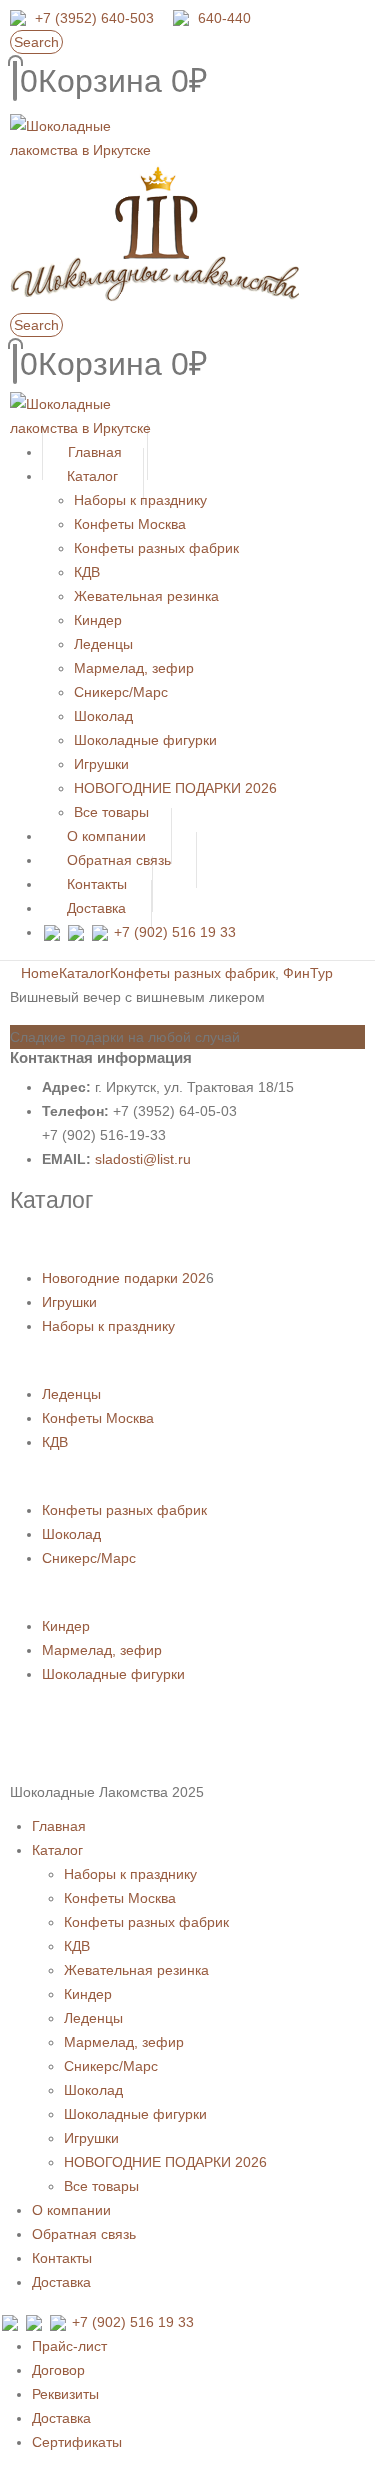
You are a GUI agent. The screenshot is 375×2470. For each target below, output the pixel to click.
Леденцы (103, 644)
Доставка (96, 908)
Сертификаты (77, 2442)
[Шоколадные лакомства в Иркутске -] (85, 415)
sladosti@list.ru (143, 1159)
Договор (58, 2370)
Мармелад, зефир (134, 668)
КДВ (87, 572)
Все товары (101, 2186)
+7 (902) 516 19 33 (175, 932)
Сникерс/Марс (121, 692)
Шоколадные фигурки (145, 740)
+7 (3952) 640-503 (94, 18)
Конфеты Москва (130, 524)
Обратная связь (84, 2234)
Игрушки (101, 764)
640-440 (224, 18)
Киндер (98, 620)
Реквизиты (65, 2394)
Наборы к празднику (140, 500)
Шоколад (103, 716)
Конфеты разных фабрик (156, 548)
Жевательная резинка (146, 596)
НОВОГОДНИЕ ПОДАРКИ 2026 (175, 788)
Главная (59, 1826)
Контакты (62, 2258)
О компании (71, 2210)
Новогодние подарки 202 (124, 1278)
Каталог (92, 476)
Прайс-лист (69, 2346)
